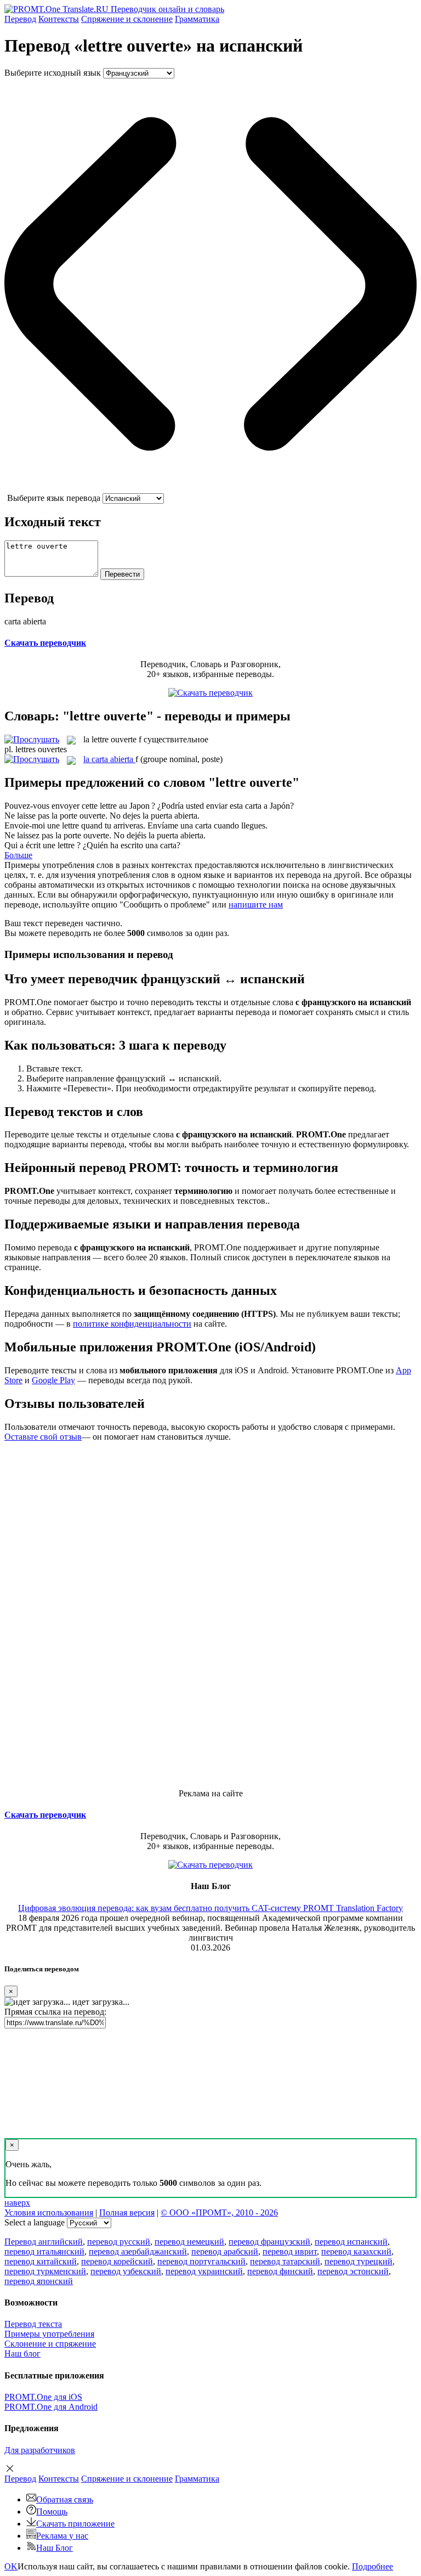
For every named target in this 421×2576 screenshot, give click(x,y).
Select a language (35, 2222)
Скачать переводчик (45, 643)
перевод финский (280, 2271)
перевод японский (39, 2281)
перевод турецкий (359, 2261)
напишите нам (256, 904)
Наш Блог (55, 2548)
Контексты (59, 19)
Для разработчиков (40, 2450)
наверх (17, 2203)
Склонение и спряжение (50, 2344)
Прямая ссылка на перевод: (55, 2012)
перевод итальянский (44, 2251)
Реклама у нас (62, 2536)
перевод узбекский (126, 2271)
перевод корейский (117, 2261)
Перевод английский (44, 2242)
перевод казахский (356, 2251)
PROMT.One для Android (51, 2407)
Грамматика (197, 19)
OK (11, 2566)
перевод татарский (285, 2261)
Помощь (52, 2512)
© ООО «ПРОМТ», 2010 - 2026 (219, 2213)
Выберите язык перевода (54, 498)
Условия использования (49, 2213)
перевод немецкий (189, 2242)
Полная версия (127, 2213)
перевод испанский (351, 2242)
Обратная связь (65, 2499)
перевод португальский (201, 2261)
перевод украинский (204, 2271)
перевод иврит (290, 2251)
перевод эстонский (353, 2271)
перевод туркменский (45, 2271)
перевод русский (119, 2242)
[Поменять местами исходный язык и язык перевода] (210, 488)
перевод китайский (41, 2261)
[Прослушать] (32, 739)
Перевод (20, 19)
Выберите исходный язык (53, 73)
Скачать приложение (75, 2524)
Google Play (53, 1380)
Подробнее (372, 2566)
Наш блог (22, 2354)
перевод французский (269, 2242)
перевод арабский (225, 2251)
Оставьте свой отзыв (43, 1437)
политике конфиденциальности (132, 1324)
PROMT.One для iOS (43, 2397)
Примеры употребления (49, 2334)
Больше (18, 855)
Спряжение (127, 19)
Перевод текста (33, 2324)
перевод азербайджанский (138, 2251)
